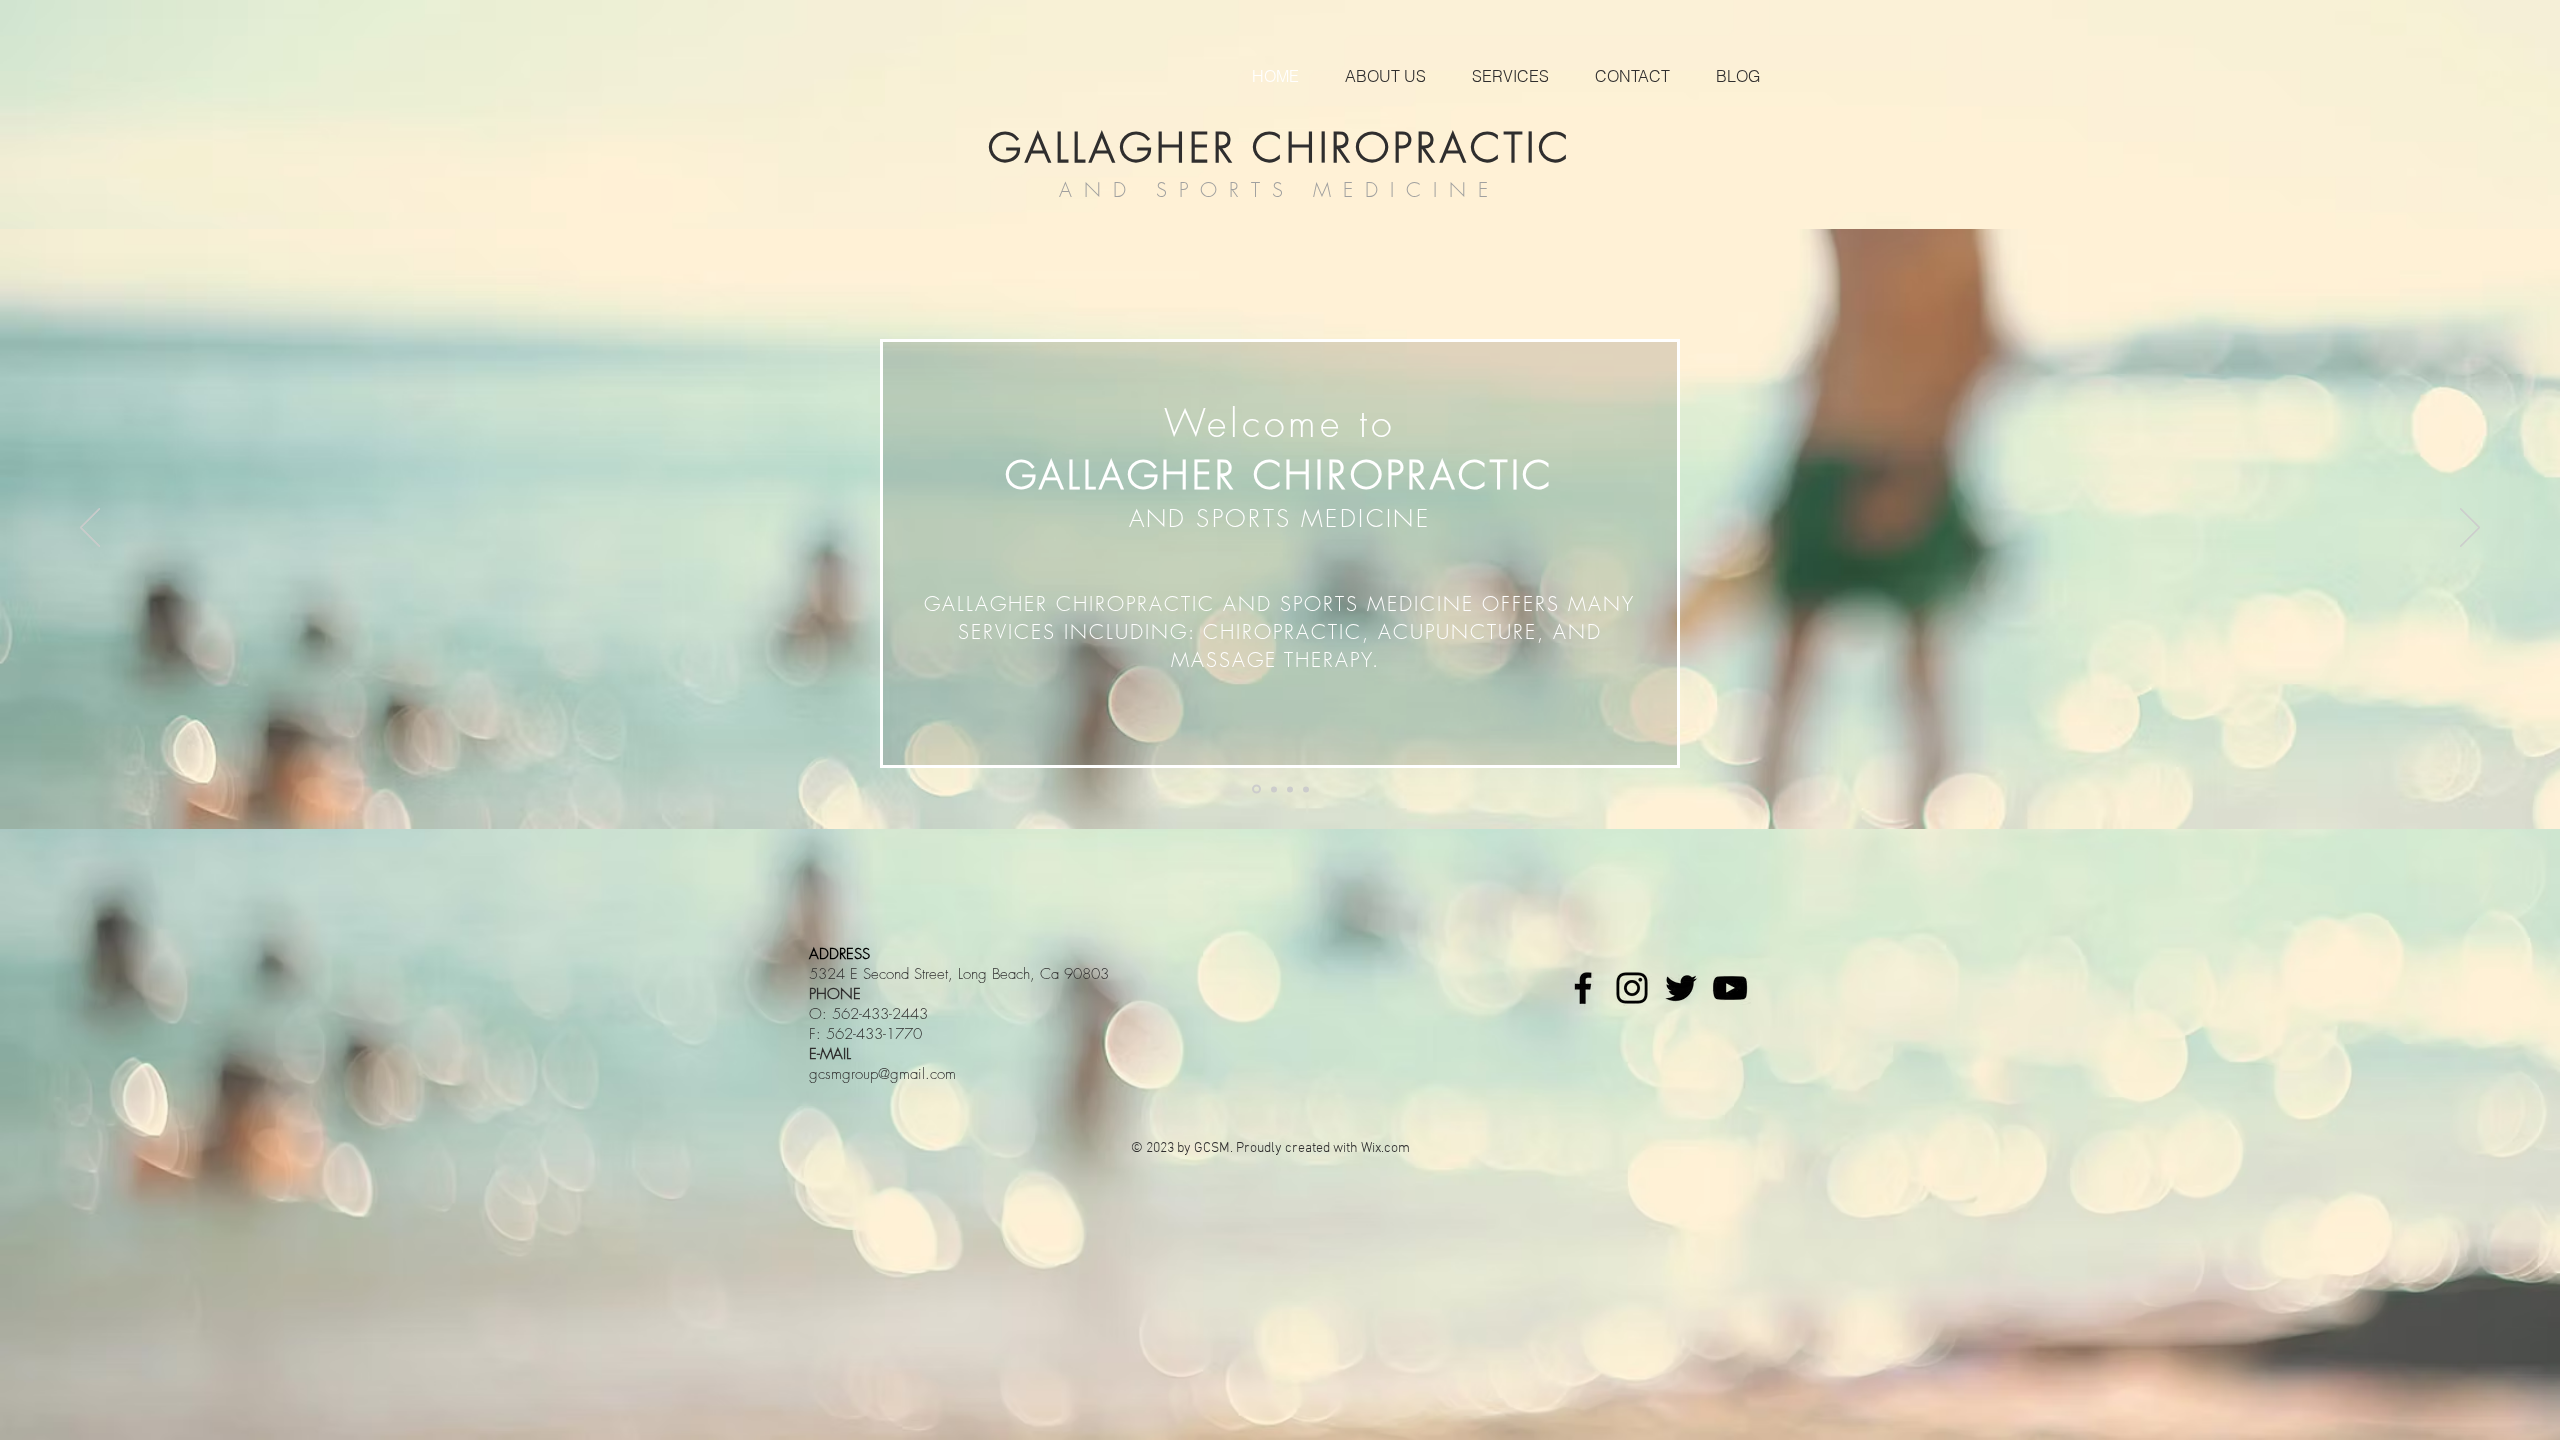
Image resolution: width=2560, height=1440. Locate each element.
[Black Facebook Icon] (1583, 988)
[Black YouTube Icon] (1730, 988)
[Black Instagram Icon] (1632, 988)
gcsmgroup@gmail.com (882, 1074)
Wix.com (1385, 1148)
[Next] (2470, 529)
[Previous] (90, 529)
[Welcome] (1255, 789)
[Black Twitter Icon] (1681, 988)
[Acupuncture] (1290, 789)
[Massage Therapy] (1306, 789)
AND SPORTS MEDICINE (1279, 189)
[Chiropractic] (1272, 789)
